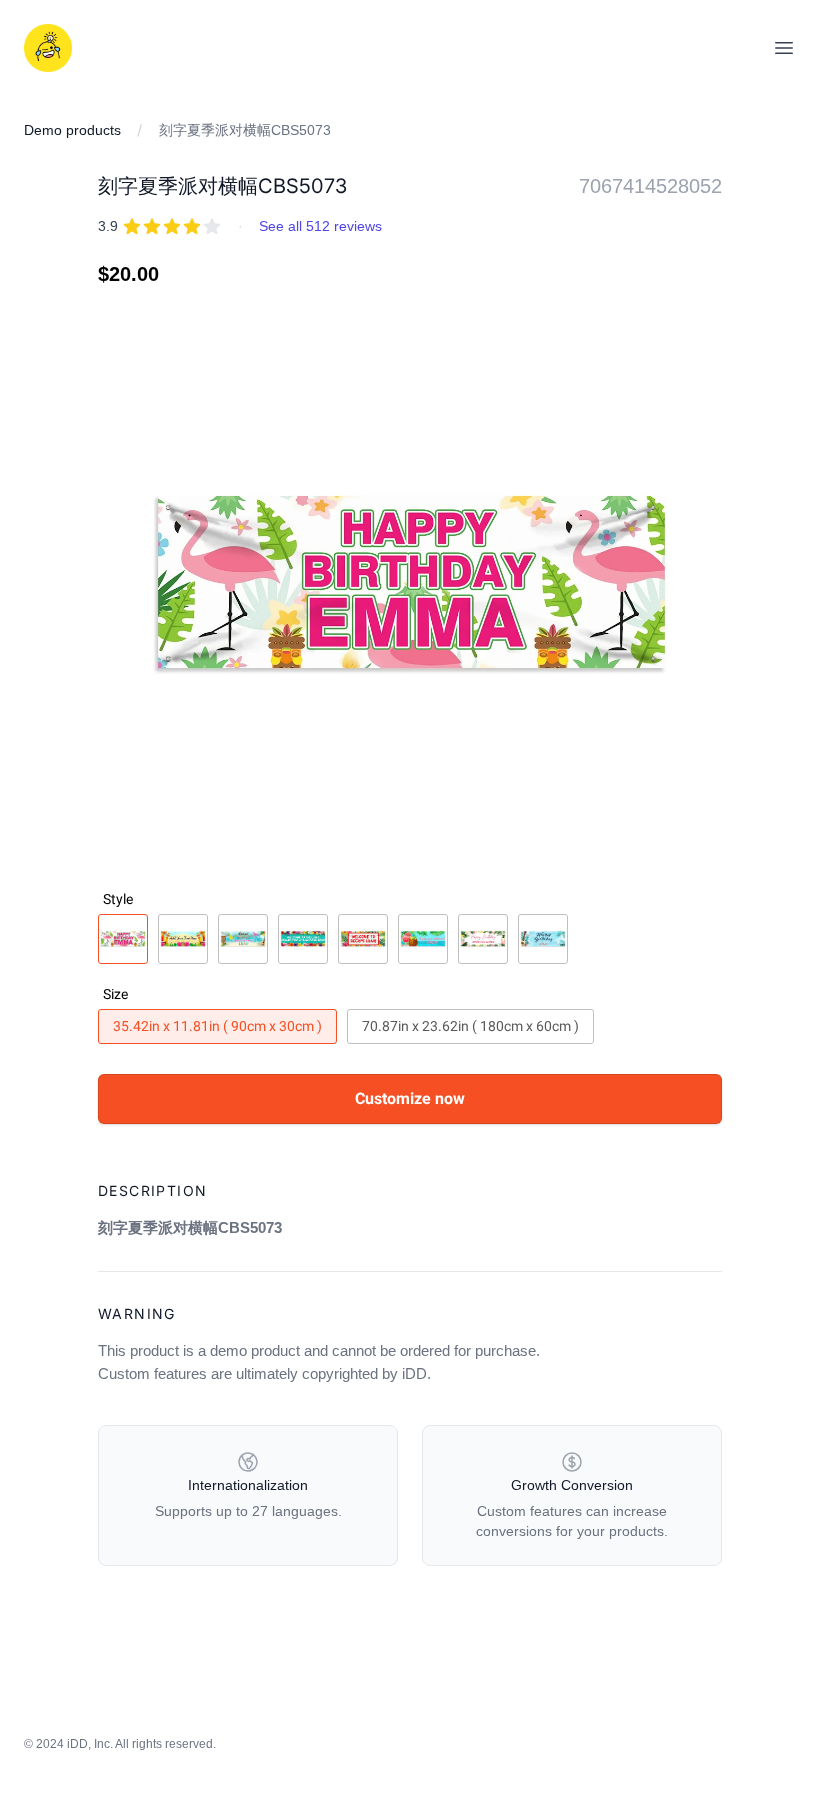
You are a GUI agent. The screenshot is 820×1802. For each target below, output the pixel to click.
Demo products (72, 130)
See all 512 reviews (320, 226)
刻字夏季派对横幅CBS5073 (245, 130)
